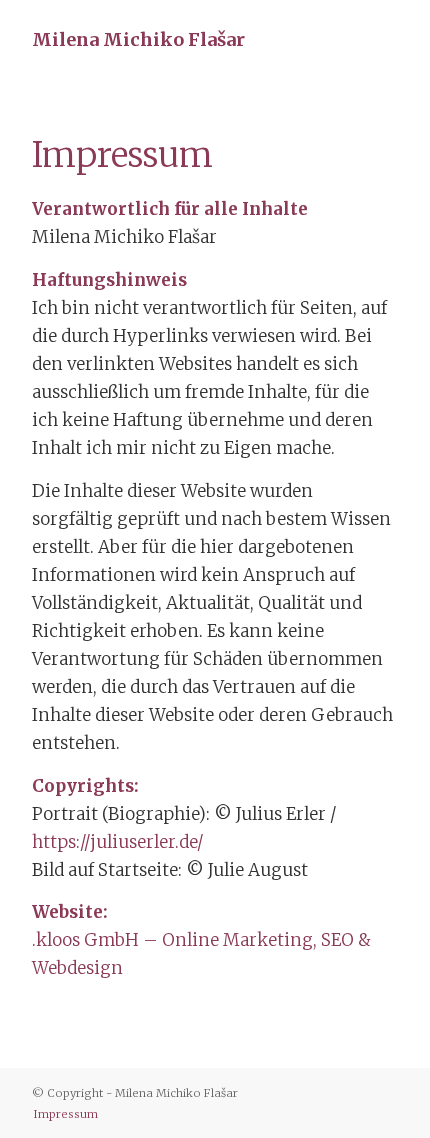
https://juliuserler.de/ (117, 842)
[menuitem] (61, 1114)
